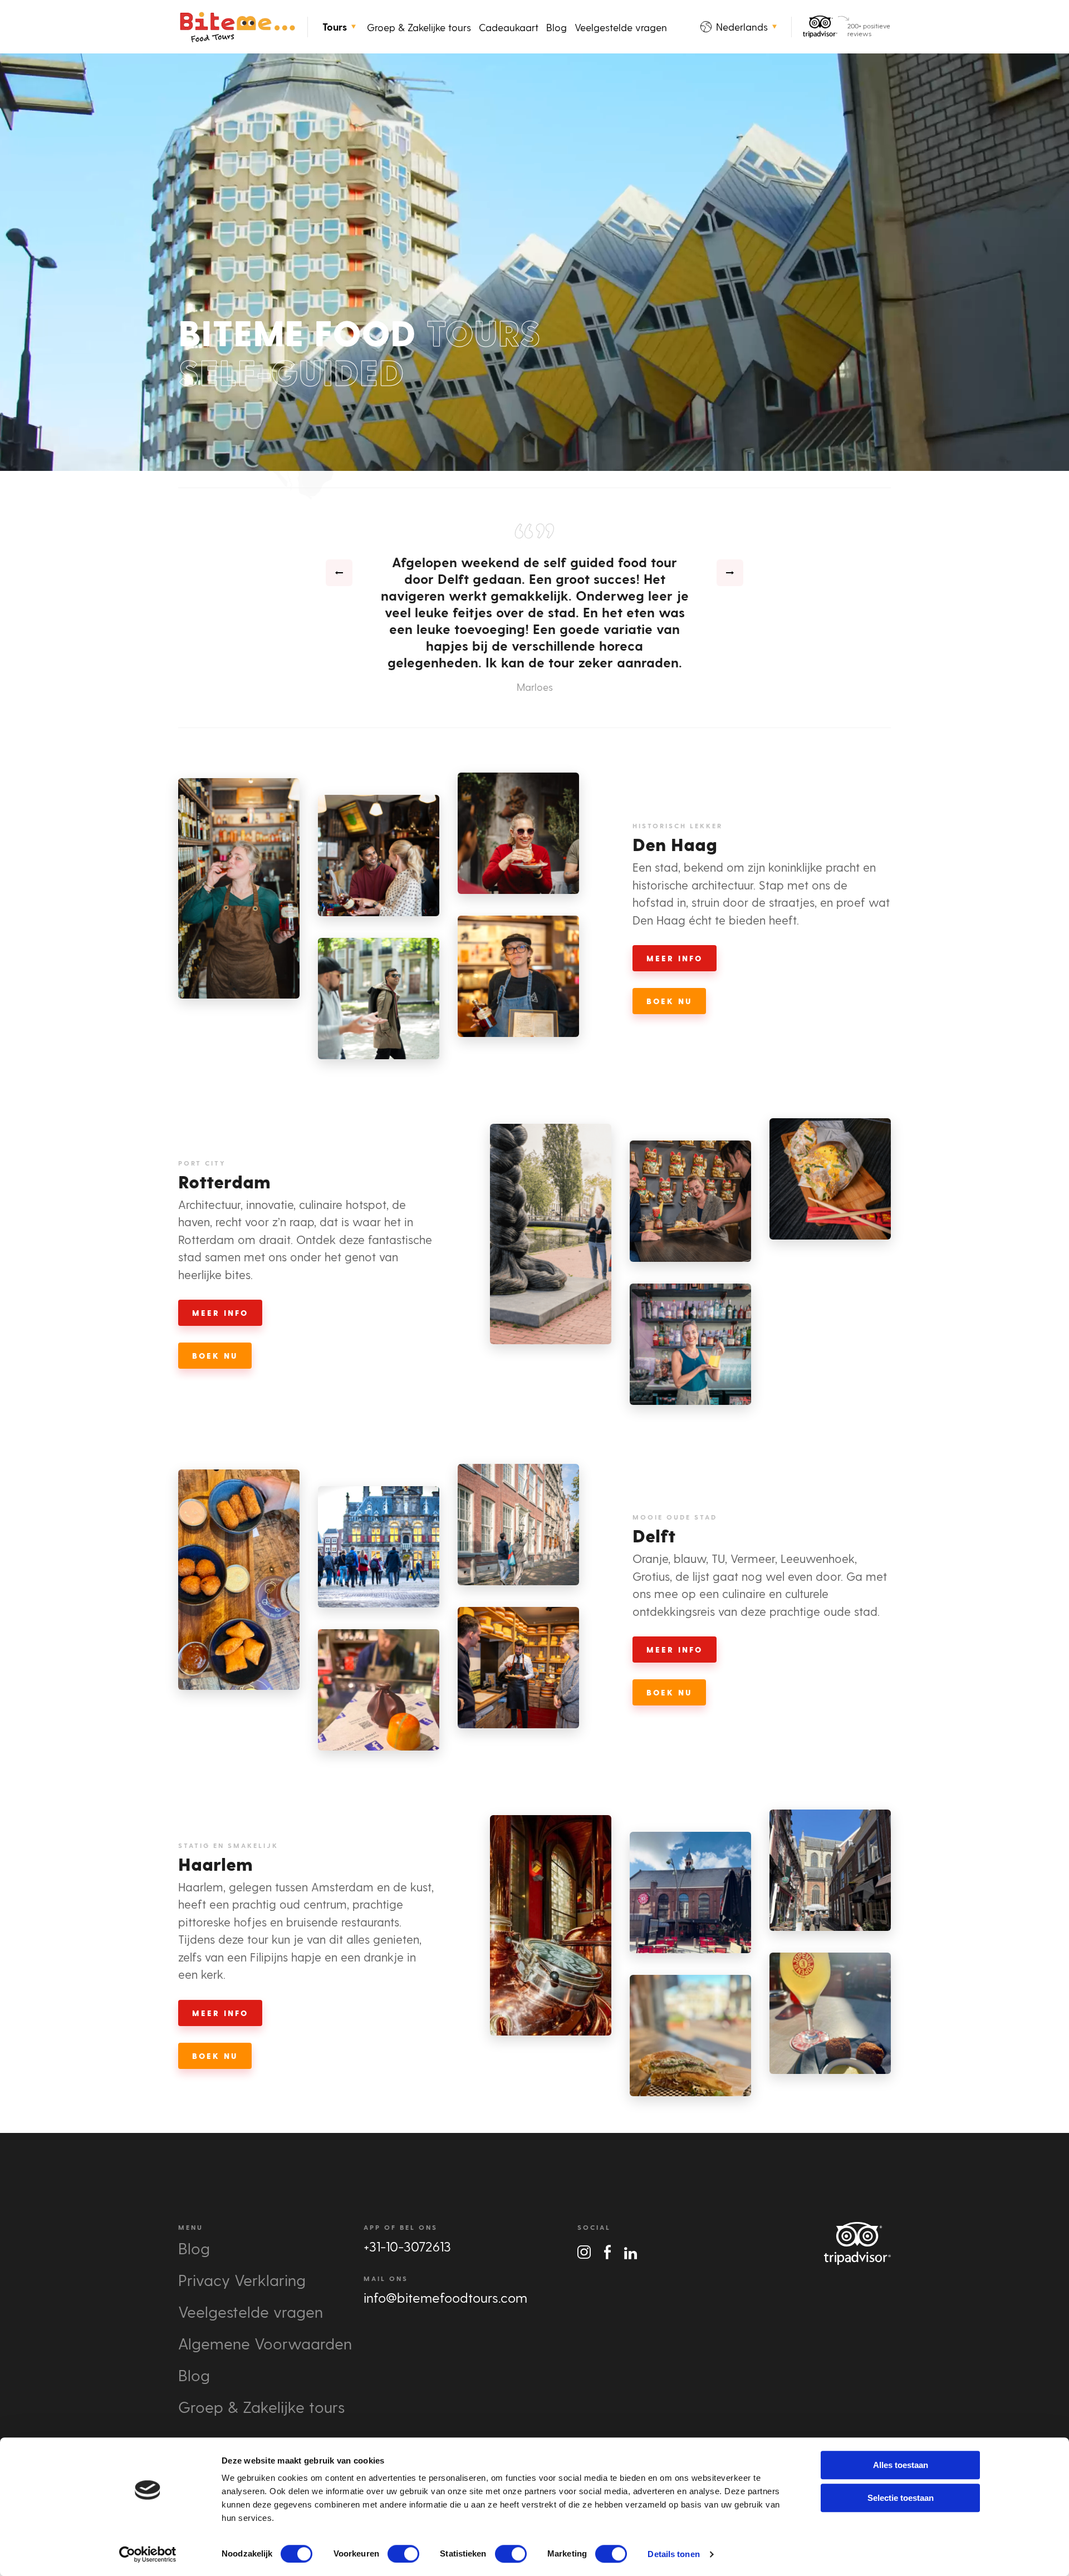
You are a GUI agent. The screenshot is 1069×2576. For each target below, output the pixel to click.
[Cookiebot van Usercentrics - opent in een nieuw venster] (148, 2554)
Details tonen (673, 2554)
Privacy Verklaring (242, 2280)
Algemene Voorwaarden (265, 2343)
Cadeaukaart (509, 27)
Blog (556, 27)
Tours (335, 27)
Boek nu (669, 1001)
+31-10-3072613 (407, 2246)
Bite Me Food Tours (237, 27)
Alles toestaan (901, 2465)
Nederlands (742, 26)
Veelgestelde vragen (621, 27)
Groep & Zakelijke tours (419, 27)
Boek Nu (669, 1692)
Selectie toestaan (901, 2498)
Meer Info (675, 958)
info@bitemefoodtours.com (445, 2297)
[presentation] (339, 573)
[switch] (403, 2554)
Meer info (675, 1650)
